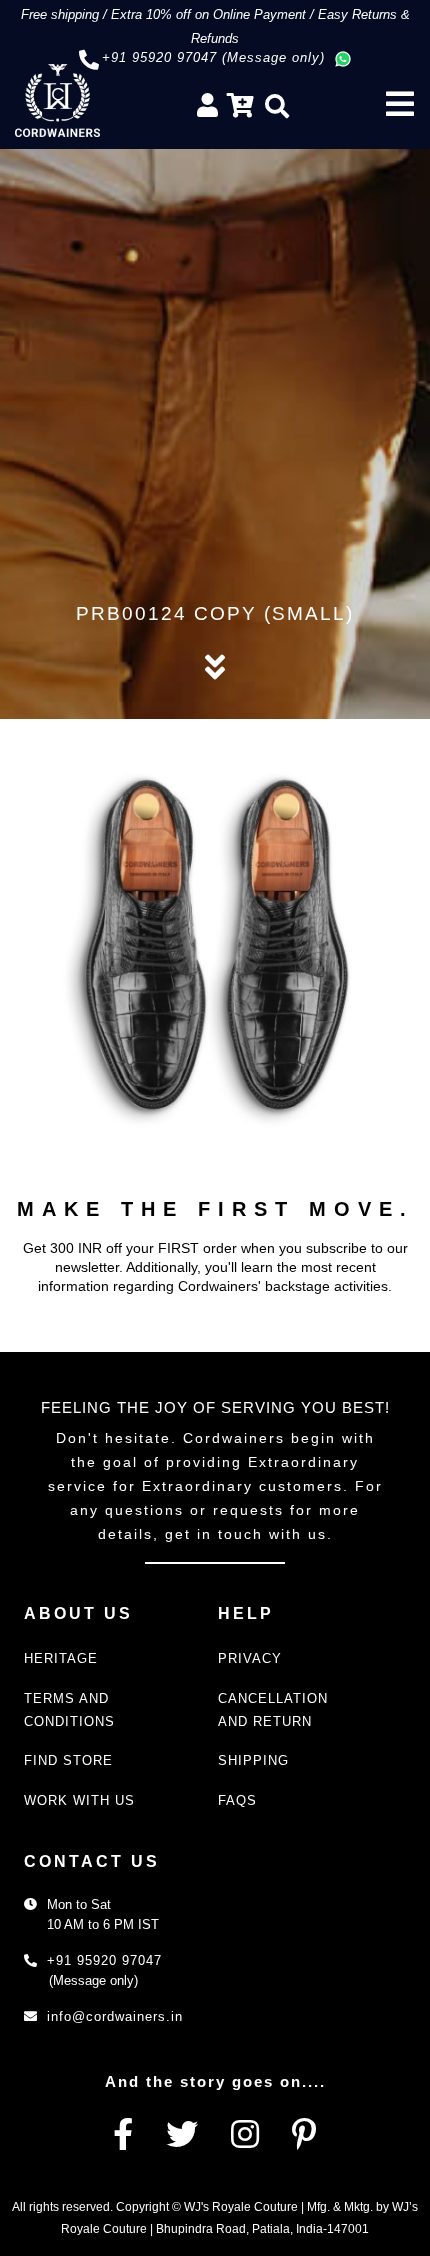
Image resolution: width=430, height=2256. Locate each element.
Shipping (253, 1760)
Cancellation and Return (273, 1710)
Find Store (68, 1760)
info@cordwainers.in (115, 2016)
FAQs (237, 1800)
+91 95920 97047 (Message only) (213, 57)
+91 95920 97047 (104, 1960)
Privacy (250, 1658)
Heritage (61, 1658)
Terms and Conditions (69, 1710)
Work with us (79, 1800)
